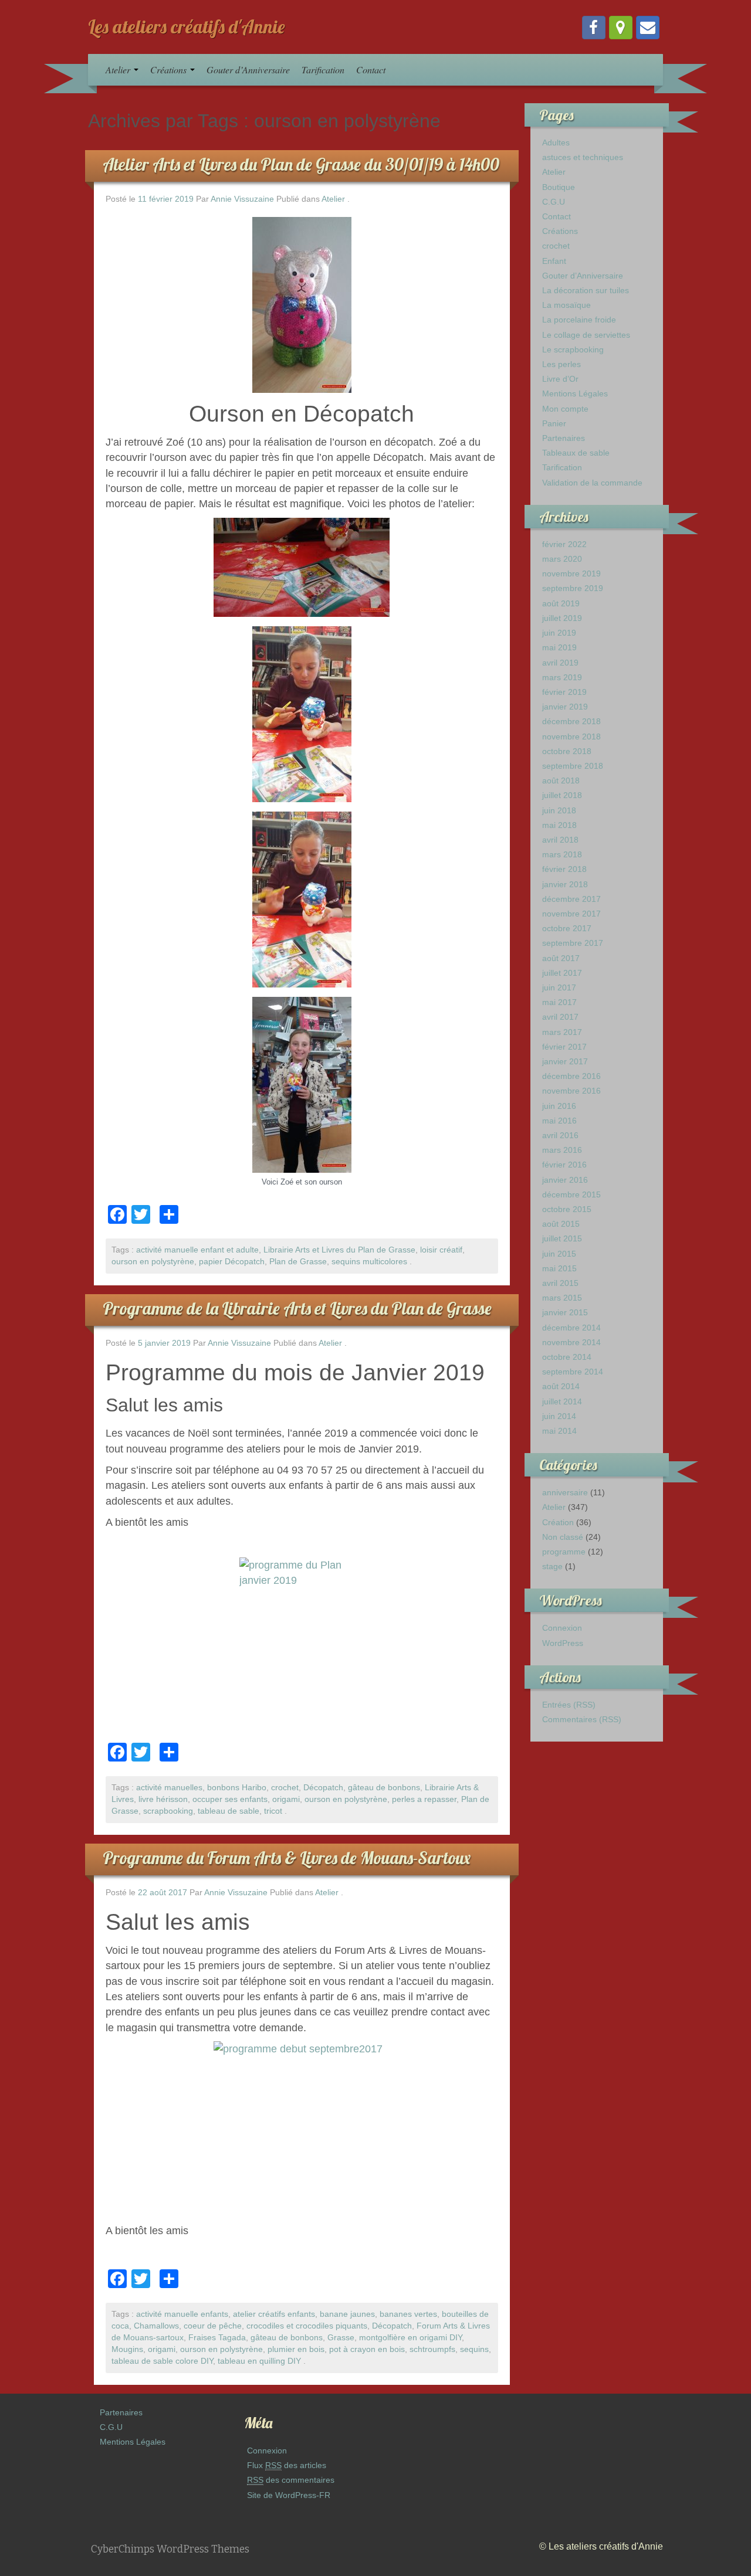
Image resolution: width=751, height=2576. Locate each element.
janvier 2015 (565, 1312)
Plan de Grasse (298, 1262)
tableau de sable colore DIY (162, 2361)
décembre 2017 (571, 899)
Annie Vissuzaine (242, 199)
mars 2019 (562, 677)
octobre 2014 (567, 1357)
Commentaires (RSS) (582, 1719)
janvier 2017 (565, 1061)
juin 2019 (559, 633)
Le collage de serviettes (586, 335)
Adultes (556, 142)
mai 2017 (559, 1002)
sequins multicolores (369, 1262)
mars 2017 (562, 1032)
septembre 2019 (573, 588)
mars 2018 (562, 854)
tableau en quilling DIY (259, 2361)
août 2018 (561, 780)
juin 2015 (559, 1254)
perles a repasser (424, 1799)
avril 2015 (560, 1283)
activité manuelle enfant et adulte (197, 1250)
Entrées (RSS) (569, 1705)
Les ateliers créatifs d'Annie (187, 26)
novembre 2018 (571, 737)
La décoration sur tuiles (586, 290)
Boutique (559, 187)
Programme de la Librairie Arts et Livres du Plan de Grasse (297, 1308)
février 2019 (564, 692)
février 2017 (564, 1047)
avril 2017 (560, 1017)
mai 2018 (559, 825)
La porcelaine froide (579, 320)
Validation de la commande (592, 483)
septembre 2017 (573, 943)
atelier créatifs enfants (274, 2314)
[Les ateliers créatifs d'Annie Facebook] (594, 28)
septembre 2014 (573, 1372)
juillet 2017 (562, 973)
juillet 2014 (562, 1401)
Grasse (341, 2338)
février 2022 (564, 544)
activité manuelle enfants (182, 2314)
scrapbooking (168, 1811)
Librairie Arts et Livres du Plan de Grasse (339, 1250)
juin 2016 (559, 1106)
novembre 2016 (571, 1091)
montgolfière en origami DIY (410, 2338)
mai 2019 (559, 647)
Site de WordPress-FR (289, 2495)
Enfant (554, 261)
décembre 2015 (571, 1194)
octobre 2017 (567, 928)
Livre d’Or (560, 379)
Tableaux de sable (576, 453)
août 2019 (561, 603)
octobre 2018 (567, 751)
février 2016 (564, 1165)
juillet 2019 (562, 618)
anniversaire (565, 1492)
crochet (285, 1788)
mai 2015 (559, 1268)
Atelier (119, 69)
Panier (554, 423)
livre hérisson (163, 1799)
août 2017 (561, 958)
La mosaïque (566, 305)
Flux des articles (287, 2465)
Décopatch (323, 1788)
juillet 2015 (562, 1238)
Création (558, 1522)
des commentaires (291, 2480)
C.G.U (554, 202)
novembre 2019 (571, 573)
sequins (474, 2349)
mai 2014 (559, 1431)
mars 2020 (562, 559)
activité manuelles (169, 1788)
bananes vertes (408, 2314)
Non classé (563, 1537)
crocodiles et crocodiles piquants (307, 2326)
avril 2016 (560, 1135)
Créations (170, 69)
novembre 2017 (571, 914)
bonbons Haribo (237, 1788)
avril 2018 (560, 840)
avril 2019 (560, 663)
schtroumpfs (432, 2349)
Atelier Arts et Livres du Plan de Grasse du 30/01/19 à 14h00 (301, 164)
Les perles (561, 364)
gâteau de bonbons (384, 1788)
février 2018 (564, 869)
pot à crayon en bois (367, 2349)
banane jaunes (347, 2314)
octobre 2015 (567, 1209)
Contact (371, 69)
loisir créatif (441, 1250)
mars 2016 (562, 1150)
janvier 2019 (565, 707)
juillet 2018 (562, 795)
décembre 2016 (571, 1076)
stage (552, 1566)
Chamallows (156, 2326)
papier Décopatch (232, 1262)
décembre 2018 (571, 721)
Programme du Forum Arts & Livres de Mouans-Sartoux (287, 1858)
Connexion (562, 1628)
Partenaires (564, 438)
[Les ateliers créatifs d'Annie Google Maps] (621, 28)
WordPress (563, 1643)
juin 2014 (559, 1416)
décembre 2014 (571, 1328)
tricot (273, 1811)
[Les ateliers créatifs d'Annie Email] (648, 28)
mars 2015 (562, 1298)
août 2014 (561, 1386)
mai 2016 (559, 1121)
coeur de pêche (213, 2326)
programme (564, 1552)
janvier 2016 (565, 1180)
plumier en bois (296, 2349)
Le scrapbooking (573, 349)
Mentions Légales (575, 393)
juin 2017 (559, 987)
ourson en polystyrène (153, 1262)
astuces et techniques (583, 157)
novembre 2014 (571, 1342)
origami (286, 1799)
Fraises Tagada (217, 2338)
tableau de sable (229, 1811)
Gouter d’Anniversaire (248, 69)
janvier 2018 (565, 884)
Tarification (323, 69)
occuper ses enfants (230, 1799)
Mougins (127, 2349)
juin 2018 (559, 810)
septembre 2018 (573, 766)
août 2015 (561, 1224)
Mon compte (565, 409)
